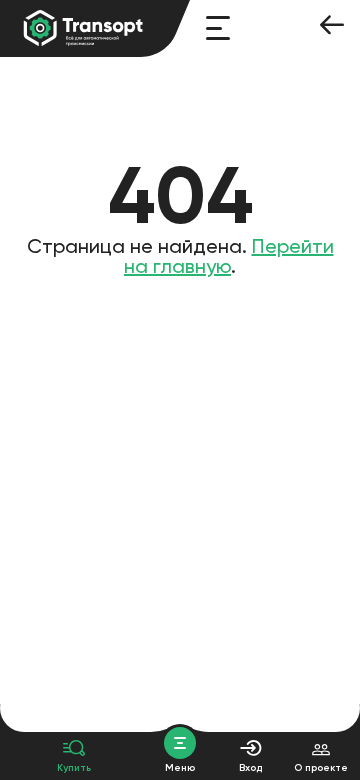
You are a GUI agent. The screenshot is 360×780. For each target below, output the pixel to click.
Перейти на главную (229, 256)
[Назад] (332, 28)
